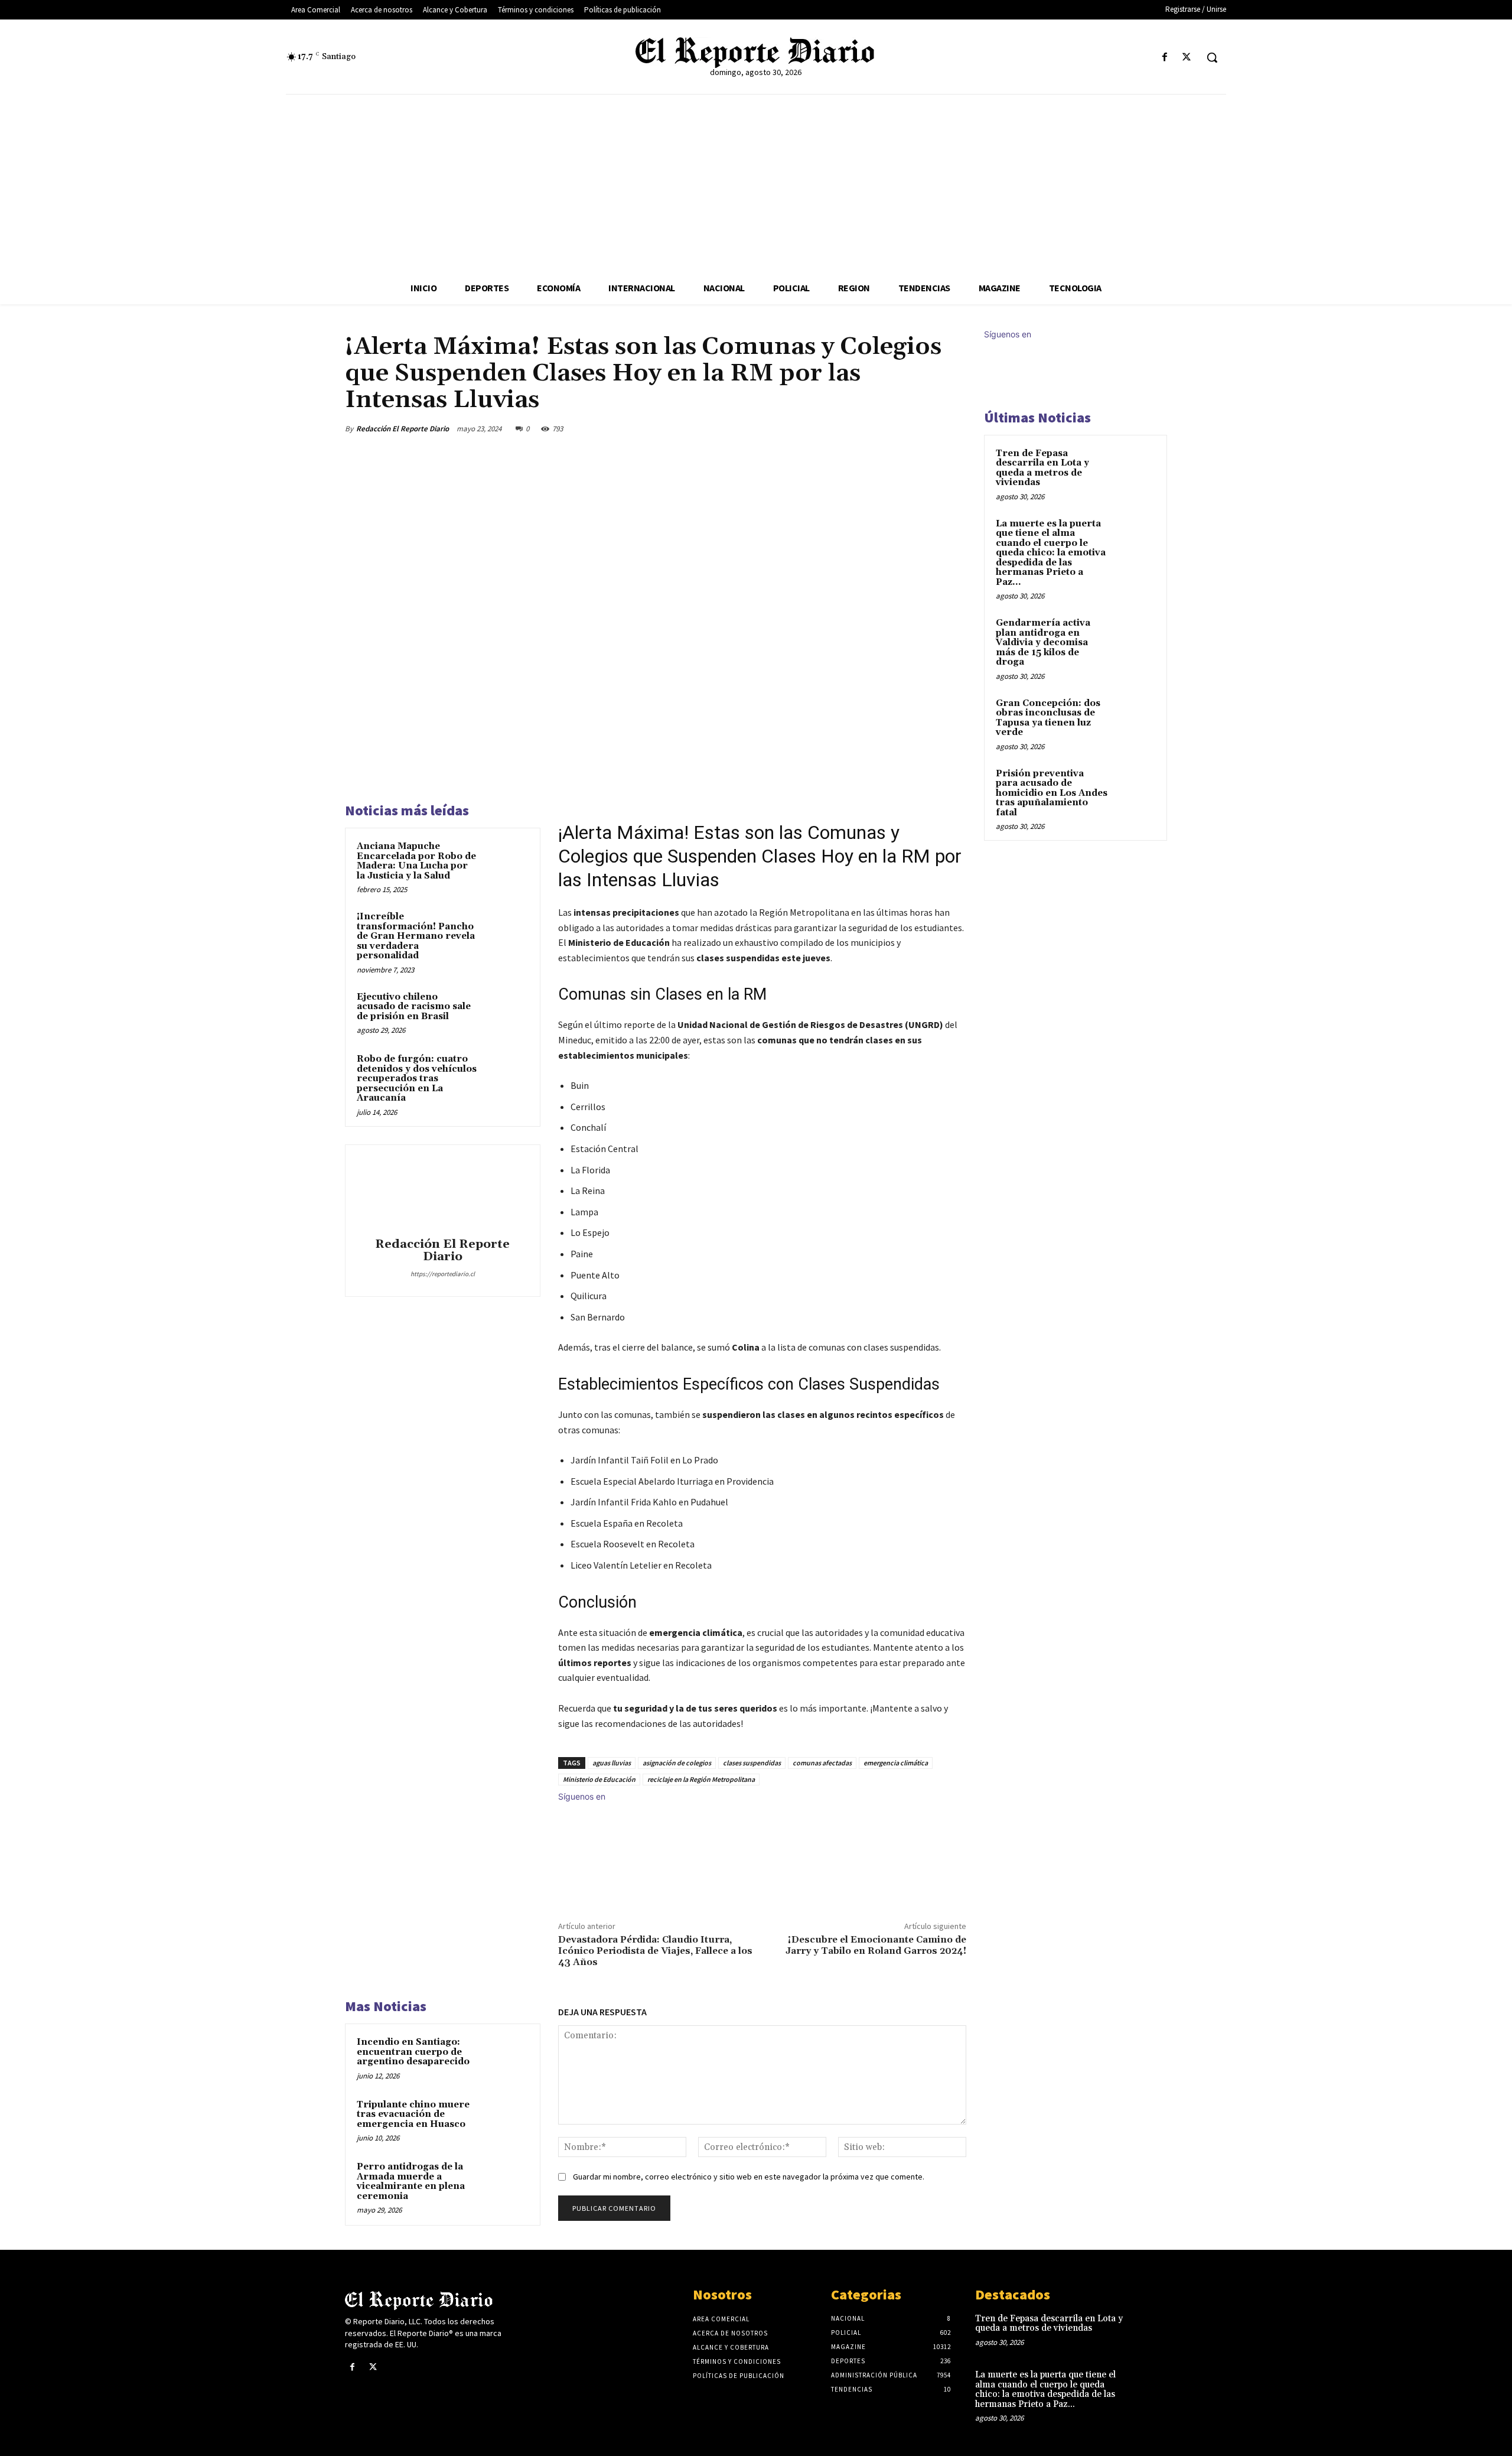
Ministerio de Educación (599, 1779)
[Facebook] (1165, 58)
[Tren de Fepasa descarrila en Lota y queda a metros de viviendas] (1135, 467)
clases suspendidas (752, 1763)
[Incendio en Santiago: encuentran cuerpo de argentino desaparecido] (506, 2058)
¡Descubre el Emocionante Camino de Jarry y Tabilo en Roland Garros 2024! (876, 1945)
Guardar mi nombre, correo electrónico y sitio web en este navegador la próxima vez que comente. (749, 2177)
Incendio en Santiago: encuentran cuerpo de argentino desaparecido (413, 2052)
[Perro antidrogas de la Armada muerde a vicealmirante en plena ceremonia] (506, 2182)
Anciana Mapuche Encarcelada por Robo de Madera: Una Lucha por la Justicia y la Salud (416, 861)
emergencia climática (896, 1763)
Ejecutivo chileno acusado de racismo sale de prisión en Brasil (414, 1007)
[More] (954, 428)
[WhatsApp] (926, 428)
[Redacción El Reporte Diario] (442, 1193)
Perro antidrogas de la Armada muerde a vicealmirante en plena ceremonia (411, 2182)
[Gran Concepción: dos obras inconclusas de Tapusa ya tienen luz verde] (1135, 717)
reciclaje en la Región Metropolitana (701, 1779)
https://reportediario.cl (443, 1274)
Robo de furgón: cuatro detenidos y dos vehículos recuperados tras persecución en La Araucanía (417, 1079)
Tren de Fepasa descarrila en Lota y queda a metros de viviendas (1042, 468)
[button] (1212, 57)
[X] (1187, 58)
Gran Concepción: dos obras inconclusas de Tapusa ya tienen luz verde (1048, 718)
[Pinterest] (899, 428)
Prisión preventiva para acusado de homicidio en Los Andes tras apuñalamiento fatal (1052, 793)
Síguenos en (582, 1796)
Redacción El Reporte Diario (403, 429)
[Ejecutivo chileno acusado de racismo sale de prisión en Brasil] (506, 1013)
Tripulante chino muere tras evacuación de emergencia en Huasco (413, 2115)
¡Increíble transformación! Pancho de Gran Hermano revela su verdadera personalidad (416, 936)
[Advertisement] (756, 183)
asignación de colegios (677, 1763)
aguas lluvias (612, 1763)
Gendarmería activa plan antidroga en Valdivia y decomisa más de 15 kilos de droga (1043, 643)
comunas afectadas (822, 1763)
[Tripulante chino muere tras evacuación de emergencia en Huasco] (506, 2120)
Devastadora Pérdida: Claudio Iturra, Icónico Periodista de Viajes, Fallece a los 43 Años (655, 1951)
